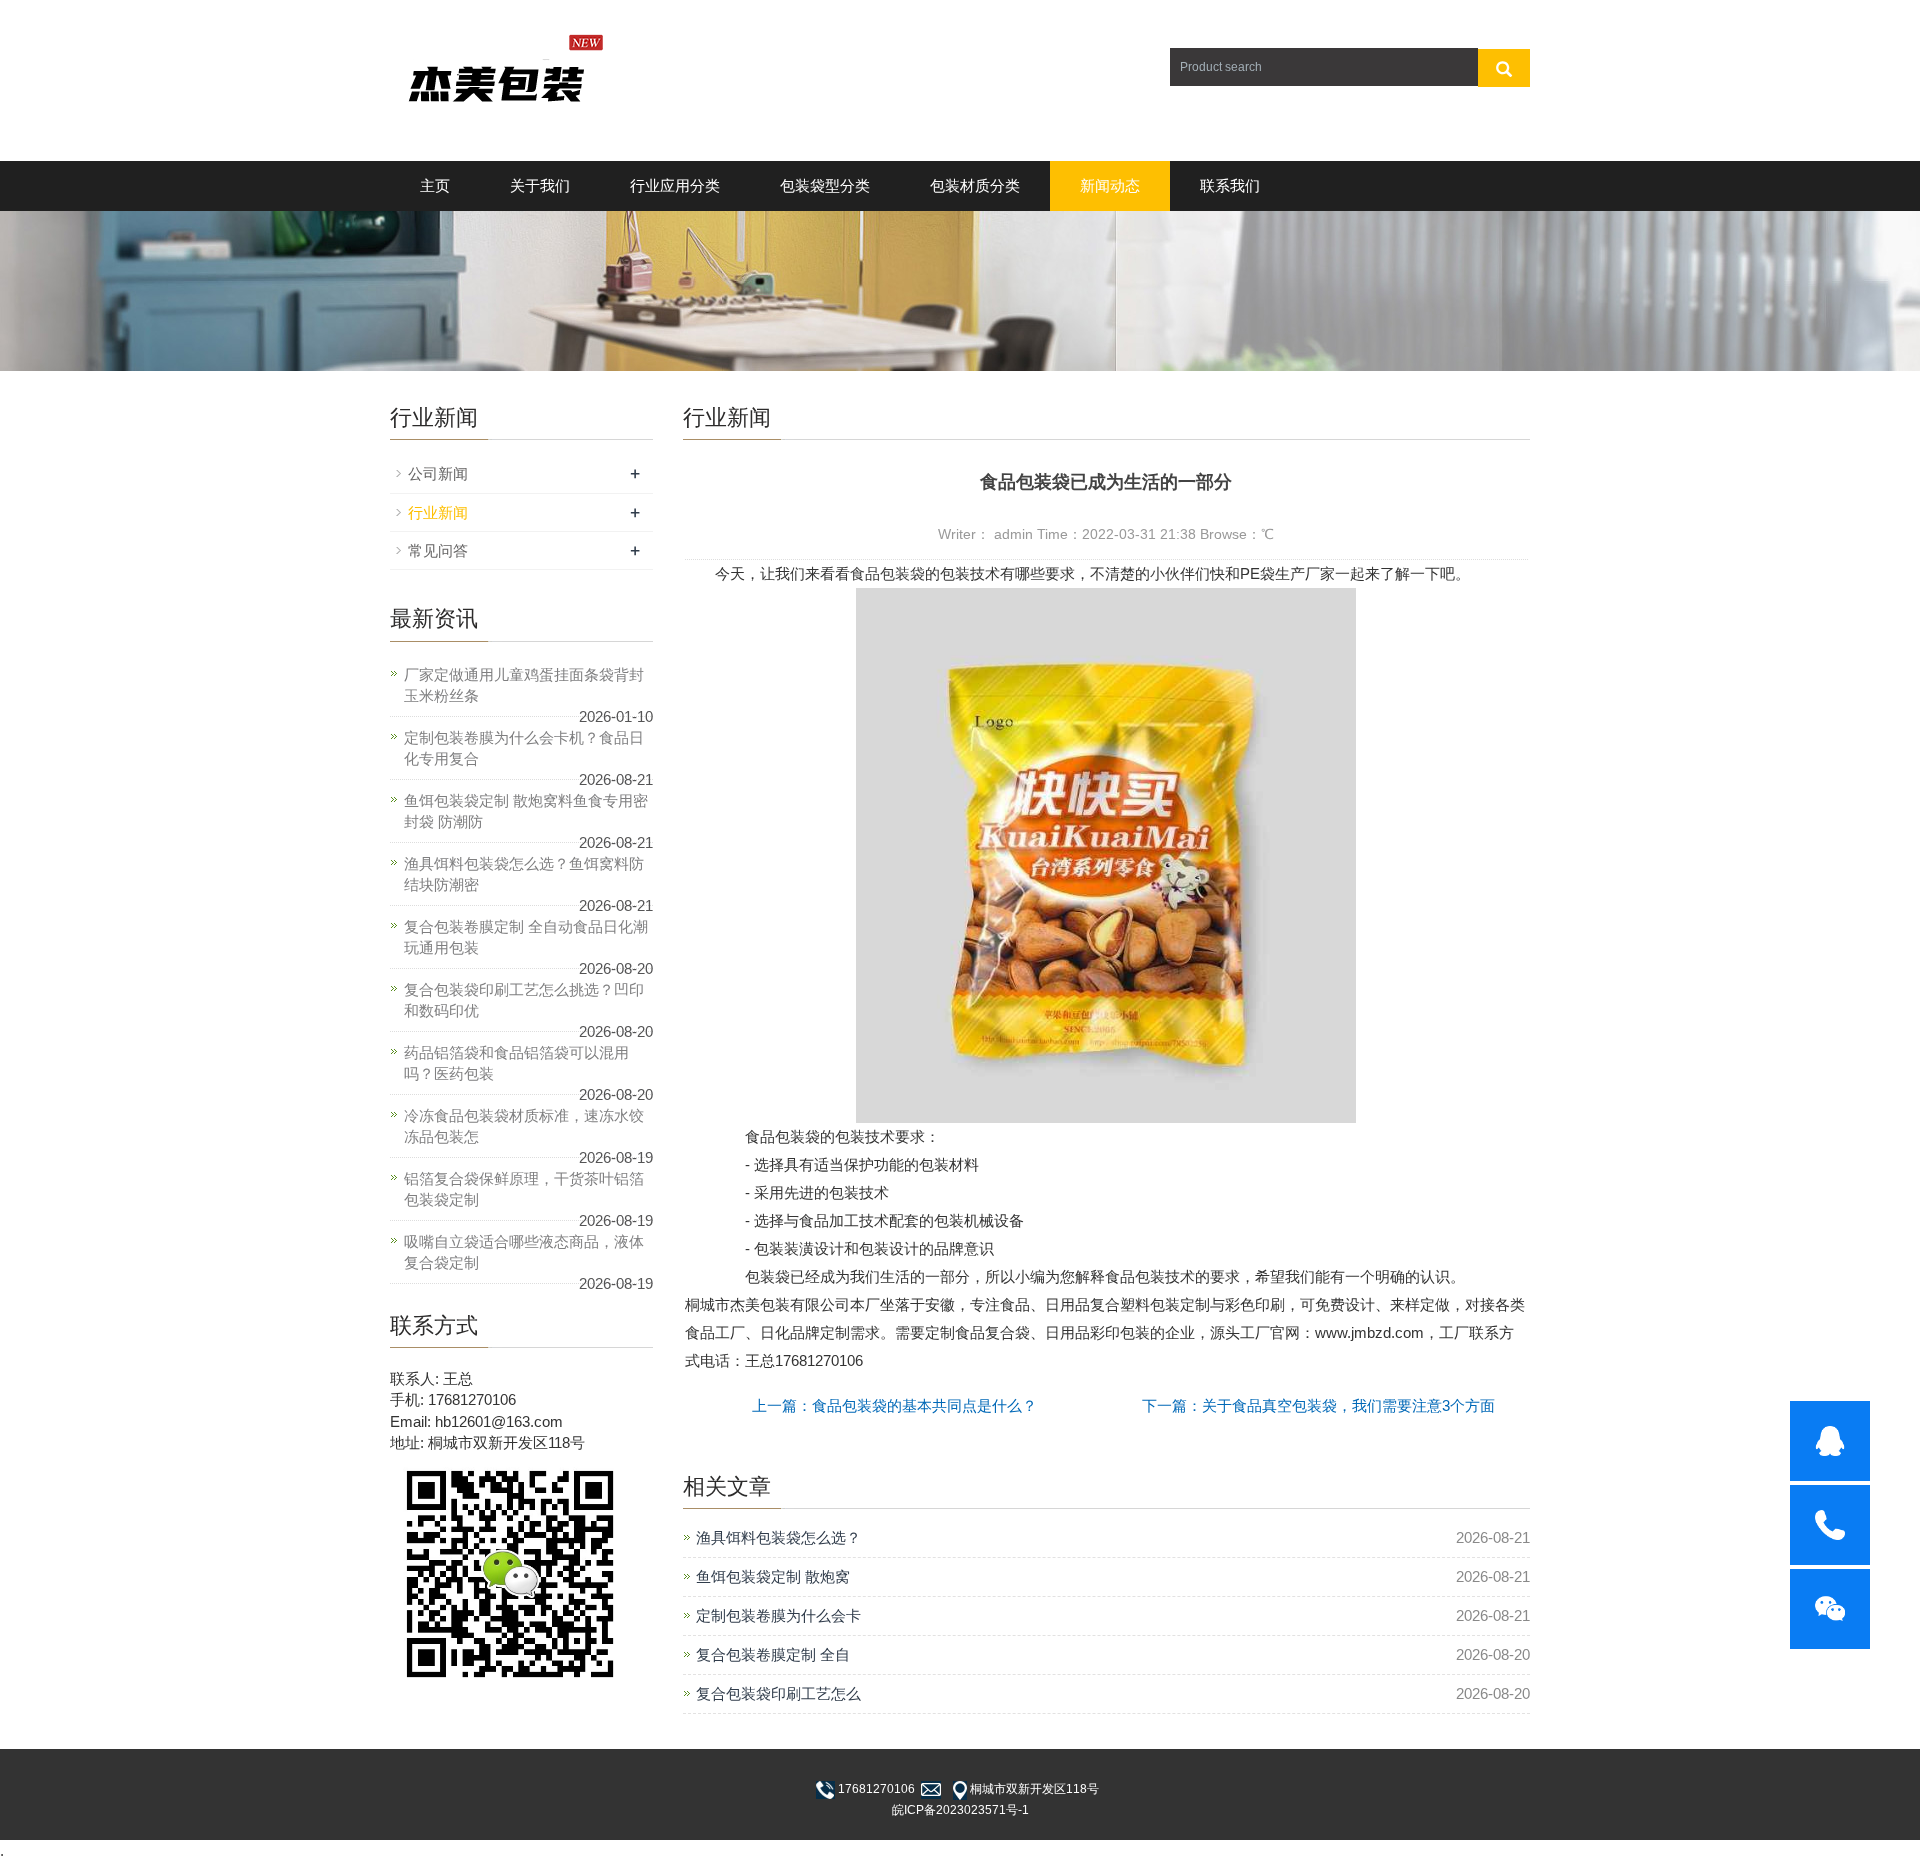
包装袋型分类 (825, 185)
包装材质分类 (975, 185)
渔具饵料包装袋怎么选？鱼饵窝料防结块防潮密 (524, 874)
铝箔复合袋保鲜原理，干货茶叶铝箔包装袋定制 (524, 1189)
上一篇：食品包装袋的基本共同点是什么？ (894, 1405)
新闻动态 (1110, 185)
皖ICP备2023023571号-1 (960, 1810)
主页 (435, 185)
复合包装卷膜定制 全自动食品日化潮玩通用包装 (526, 937)
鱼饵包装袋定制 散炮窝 (773, 1576)
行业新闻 (438, 512)
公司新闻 (438, 473)
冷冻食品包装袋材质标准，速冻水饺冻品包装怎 (524, 1126)
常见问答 (438, 550)
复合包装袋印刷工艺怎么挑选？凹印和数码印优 (524, 1000)
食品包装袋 (887, 573)
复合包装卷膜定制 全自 (773, 1654)
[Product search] (1504, 68)
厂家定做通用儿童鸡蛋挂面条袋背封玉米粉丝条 (524, 685)
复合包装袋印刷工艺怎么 (778, 1693)
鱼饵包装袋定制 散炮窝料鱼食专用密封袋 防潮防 (526, 811)
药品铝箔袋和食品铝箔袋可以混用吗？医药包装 (516, 1063)
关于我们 (540, 185)
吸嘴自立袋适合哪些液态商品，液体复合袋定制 (524, 1252)
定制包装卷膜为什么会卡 (778, 1615)
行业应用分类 (675, 185)
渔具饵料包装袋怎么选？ (778, 1537)
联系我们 (1230, 185)
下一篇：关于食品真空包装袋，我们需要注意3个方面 (1318, 1405)
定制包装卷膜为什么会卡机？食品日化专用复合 (524, 748)
